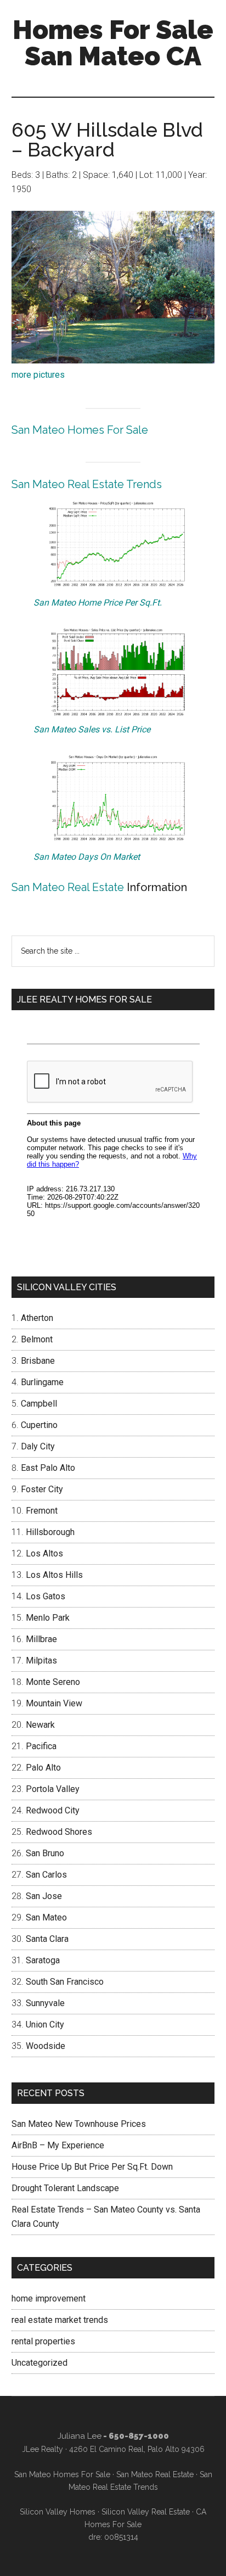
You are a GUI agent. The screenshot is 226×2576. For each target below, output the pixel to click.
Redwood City (53, 1810)
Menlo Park (48, 1618)
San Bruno (45, 1853)
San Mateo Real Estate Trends (87, 484)
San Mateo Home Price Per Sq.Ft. (98, 603)
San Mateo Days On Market (87, 857)
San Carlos (46, 1875)
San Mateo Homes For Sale (80, 430)
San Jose (44, 1896)
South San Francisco (65, 1982)
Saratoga (43, 1960)
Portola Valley (53, 1789)
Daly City (38, 1446)
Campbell (39, 1404)
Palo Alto (43, 1768)
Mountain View (54, 1703)
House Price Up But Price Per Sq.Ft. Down (92, 2167)
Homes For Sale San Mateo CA (113, 43)
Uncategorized (39, 2363)
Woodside (46, 2046)
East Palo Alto (48, 1468)
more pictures (38, 375)
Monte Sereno (53, 1682)
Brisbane (38, 1361)
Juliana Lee (80, 2436)
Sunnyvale (45, 2003)
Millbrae (41, 1639)
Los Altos (44, 1553)
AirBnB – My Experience (58, 2145)
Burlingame (42, 1382)
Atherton (37, 1318)
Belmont (37, 1339)
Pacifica (41, 1746)
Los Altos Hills (54, 1575)
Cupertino (39, 1425)
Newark (40, 1725)
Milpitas (41, 1661)
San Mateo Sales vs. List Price (92, 729)
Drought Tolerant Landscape (65, 2188)
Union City (45, 2025)
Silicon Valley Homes (58, 2512)
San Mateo (46, 1917)
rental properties (43, 2341)
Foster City (42, 1489)
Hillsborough (50, 1532)
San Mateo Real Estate (68, 887)
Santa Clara (47, 1939)
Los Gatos (46, 1596)
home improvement (49, 2298)
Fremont (42, 1511)
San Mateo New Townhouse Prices (79, 2124)
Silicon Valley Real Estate (146, 2512)
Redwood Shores (59, 1832)
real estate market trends (60, 2320)
